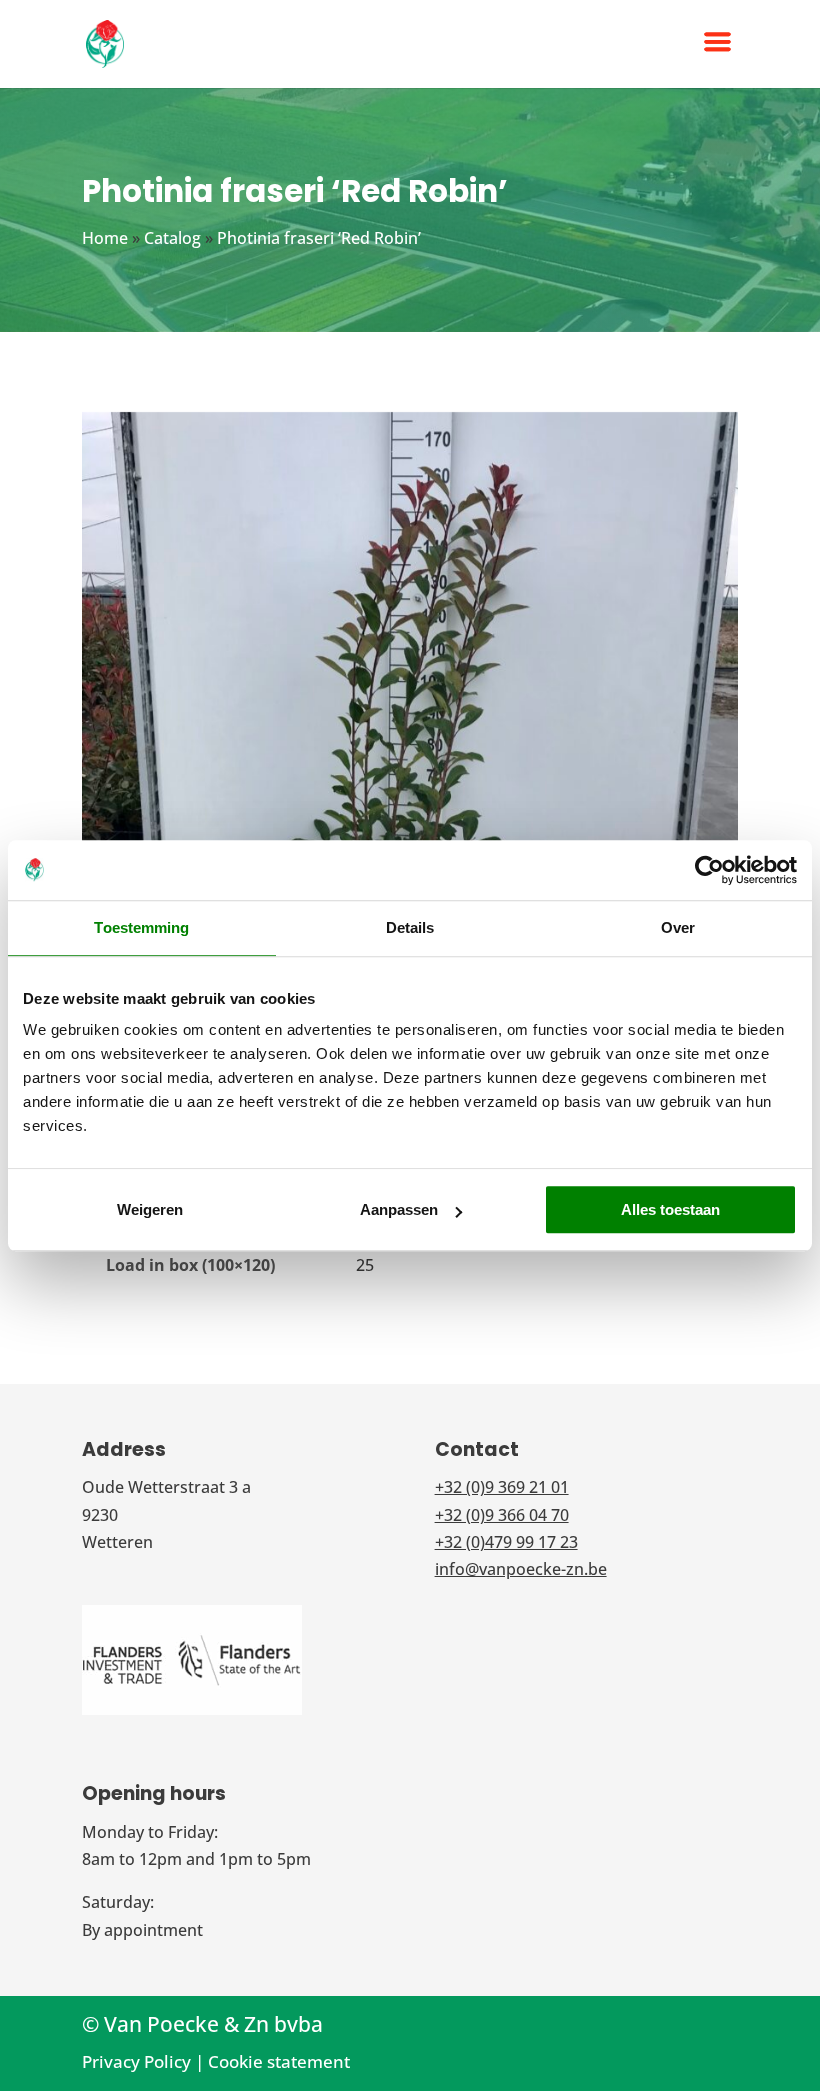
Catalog (172, 238)
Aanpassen (399, 1209)
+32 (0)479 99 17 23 (506, 1542)
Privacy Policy (136, 2061)
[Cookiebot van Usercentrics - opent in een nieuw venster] (709, 870)
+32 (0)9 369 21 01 (502, 1487)
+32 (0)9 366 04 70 (502, 1515)
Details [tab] (410, 927)
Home (105, 238)
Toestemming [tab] (141, 927)
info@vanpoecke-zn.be (521, 1569)
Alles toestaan (670, 1209)
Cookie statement (279, 2061)
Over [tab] (678, 927)
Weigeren (150, 1209)
